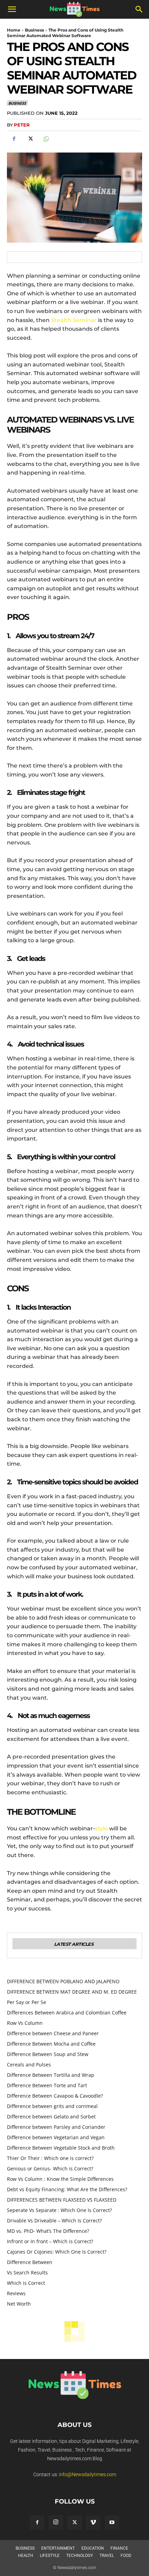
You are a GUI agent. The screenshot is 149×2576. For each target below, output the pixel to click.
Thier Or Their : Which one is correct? (50, 2158)
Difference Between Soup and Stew (48, 2054)
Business (34, 30)
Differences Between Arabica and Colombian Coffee (67, 2013)
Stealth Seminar (74, 320)
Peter (22, 125)
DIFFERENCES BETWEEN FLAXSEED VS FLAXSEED (62, 2200)
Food (126, 2556)
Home (14, 30)
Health (26, 2556)
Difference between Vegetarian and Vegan (56, 2137)
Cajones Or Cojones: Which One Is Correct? (57, 2252)
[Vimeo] (93, 2523)
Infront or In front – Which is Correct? (50, 2241)
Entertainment (58, 2548)
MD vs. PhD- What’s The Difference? (48, 2231)
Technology (80, 2556)
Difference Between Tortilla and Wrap (51, 2075)
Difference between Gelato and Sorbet (51, 2117)
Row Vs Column (25, 2023)
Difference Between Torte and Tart (47, 2085)
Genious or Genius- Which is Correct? (50, 2169)
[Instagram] (56, 2522)
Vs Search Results (27, 2273)
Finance (119, 2548)
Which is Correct (26, 2283)
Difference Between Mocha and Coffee (51, 2044)
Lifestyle (50, 2556)
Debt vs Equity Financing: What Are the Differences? (67, 2189)
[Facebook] (14, 139)
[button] (12, 9)
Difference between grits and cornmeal (52, 2106)
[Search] (139, 9)
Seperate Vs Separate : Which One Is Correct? (59, 2210)
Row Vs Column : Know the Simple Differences (60, 2179)
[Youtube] (112, 2523)
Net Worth (19, 2304)
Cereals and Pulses (29, 2065)
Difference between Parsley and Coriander (57, 2127)
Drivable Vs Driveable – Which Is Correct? (54, 2221)
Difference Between (30, 2262)
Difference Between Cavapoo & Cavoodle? (55, 2096)
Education (93, 2548)
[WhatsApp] (46, 139)
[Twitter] (30, 139)
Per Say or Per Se (27, 2002)
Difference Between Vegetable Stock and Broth (61, 2148)
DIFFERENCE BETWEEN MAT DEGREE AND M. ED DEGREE (72, 1992)
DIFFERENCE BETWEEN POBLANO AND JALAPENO (63, 1981)
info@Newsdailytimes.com (87, 2474)
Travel (107, 2556)
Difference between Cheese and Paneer (53, 2033)
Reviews (16, 2293)
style (101, 1828)
